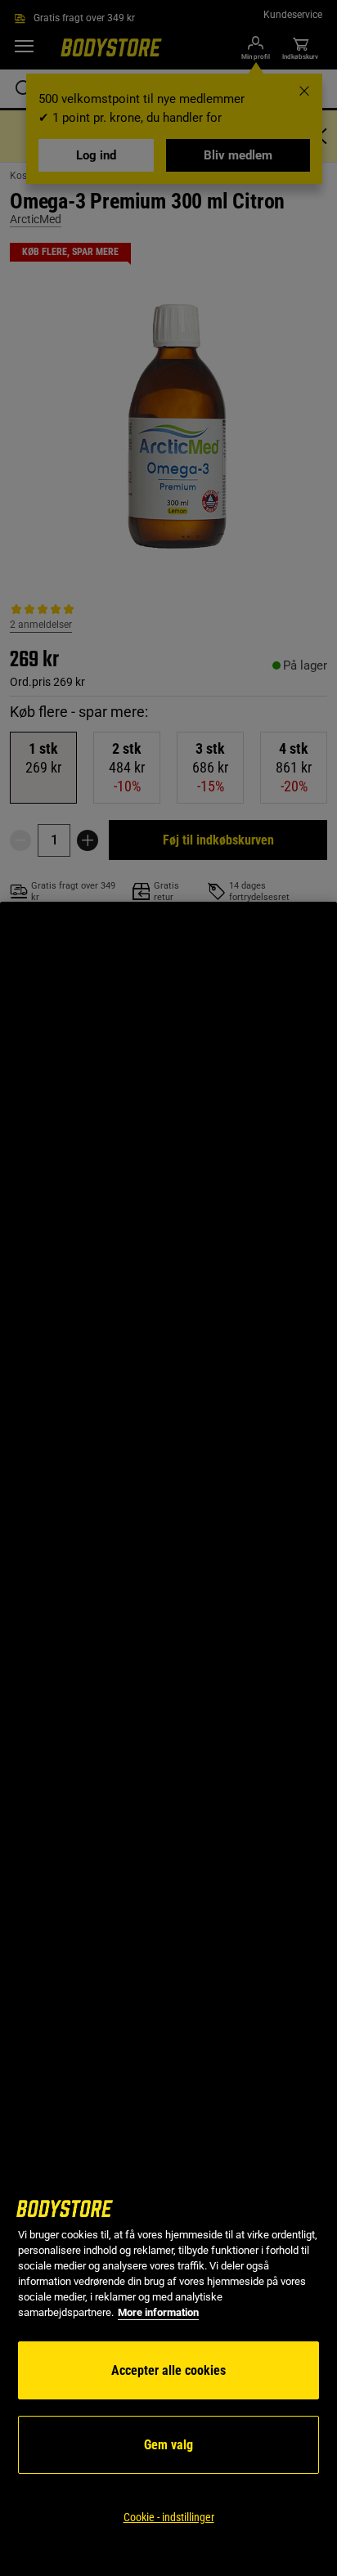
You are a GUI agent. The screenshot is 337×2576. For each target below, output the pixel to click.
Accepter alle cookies (168, 2370)
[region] (168, 1739)
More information (158, 2312)
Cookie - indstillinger (169, 2517)
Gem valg (168, 2445)
